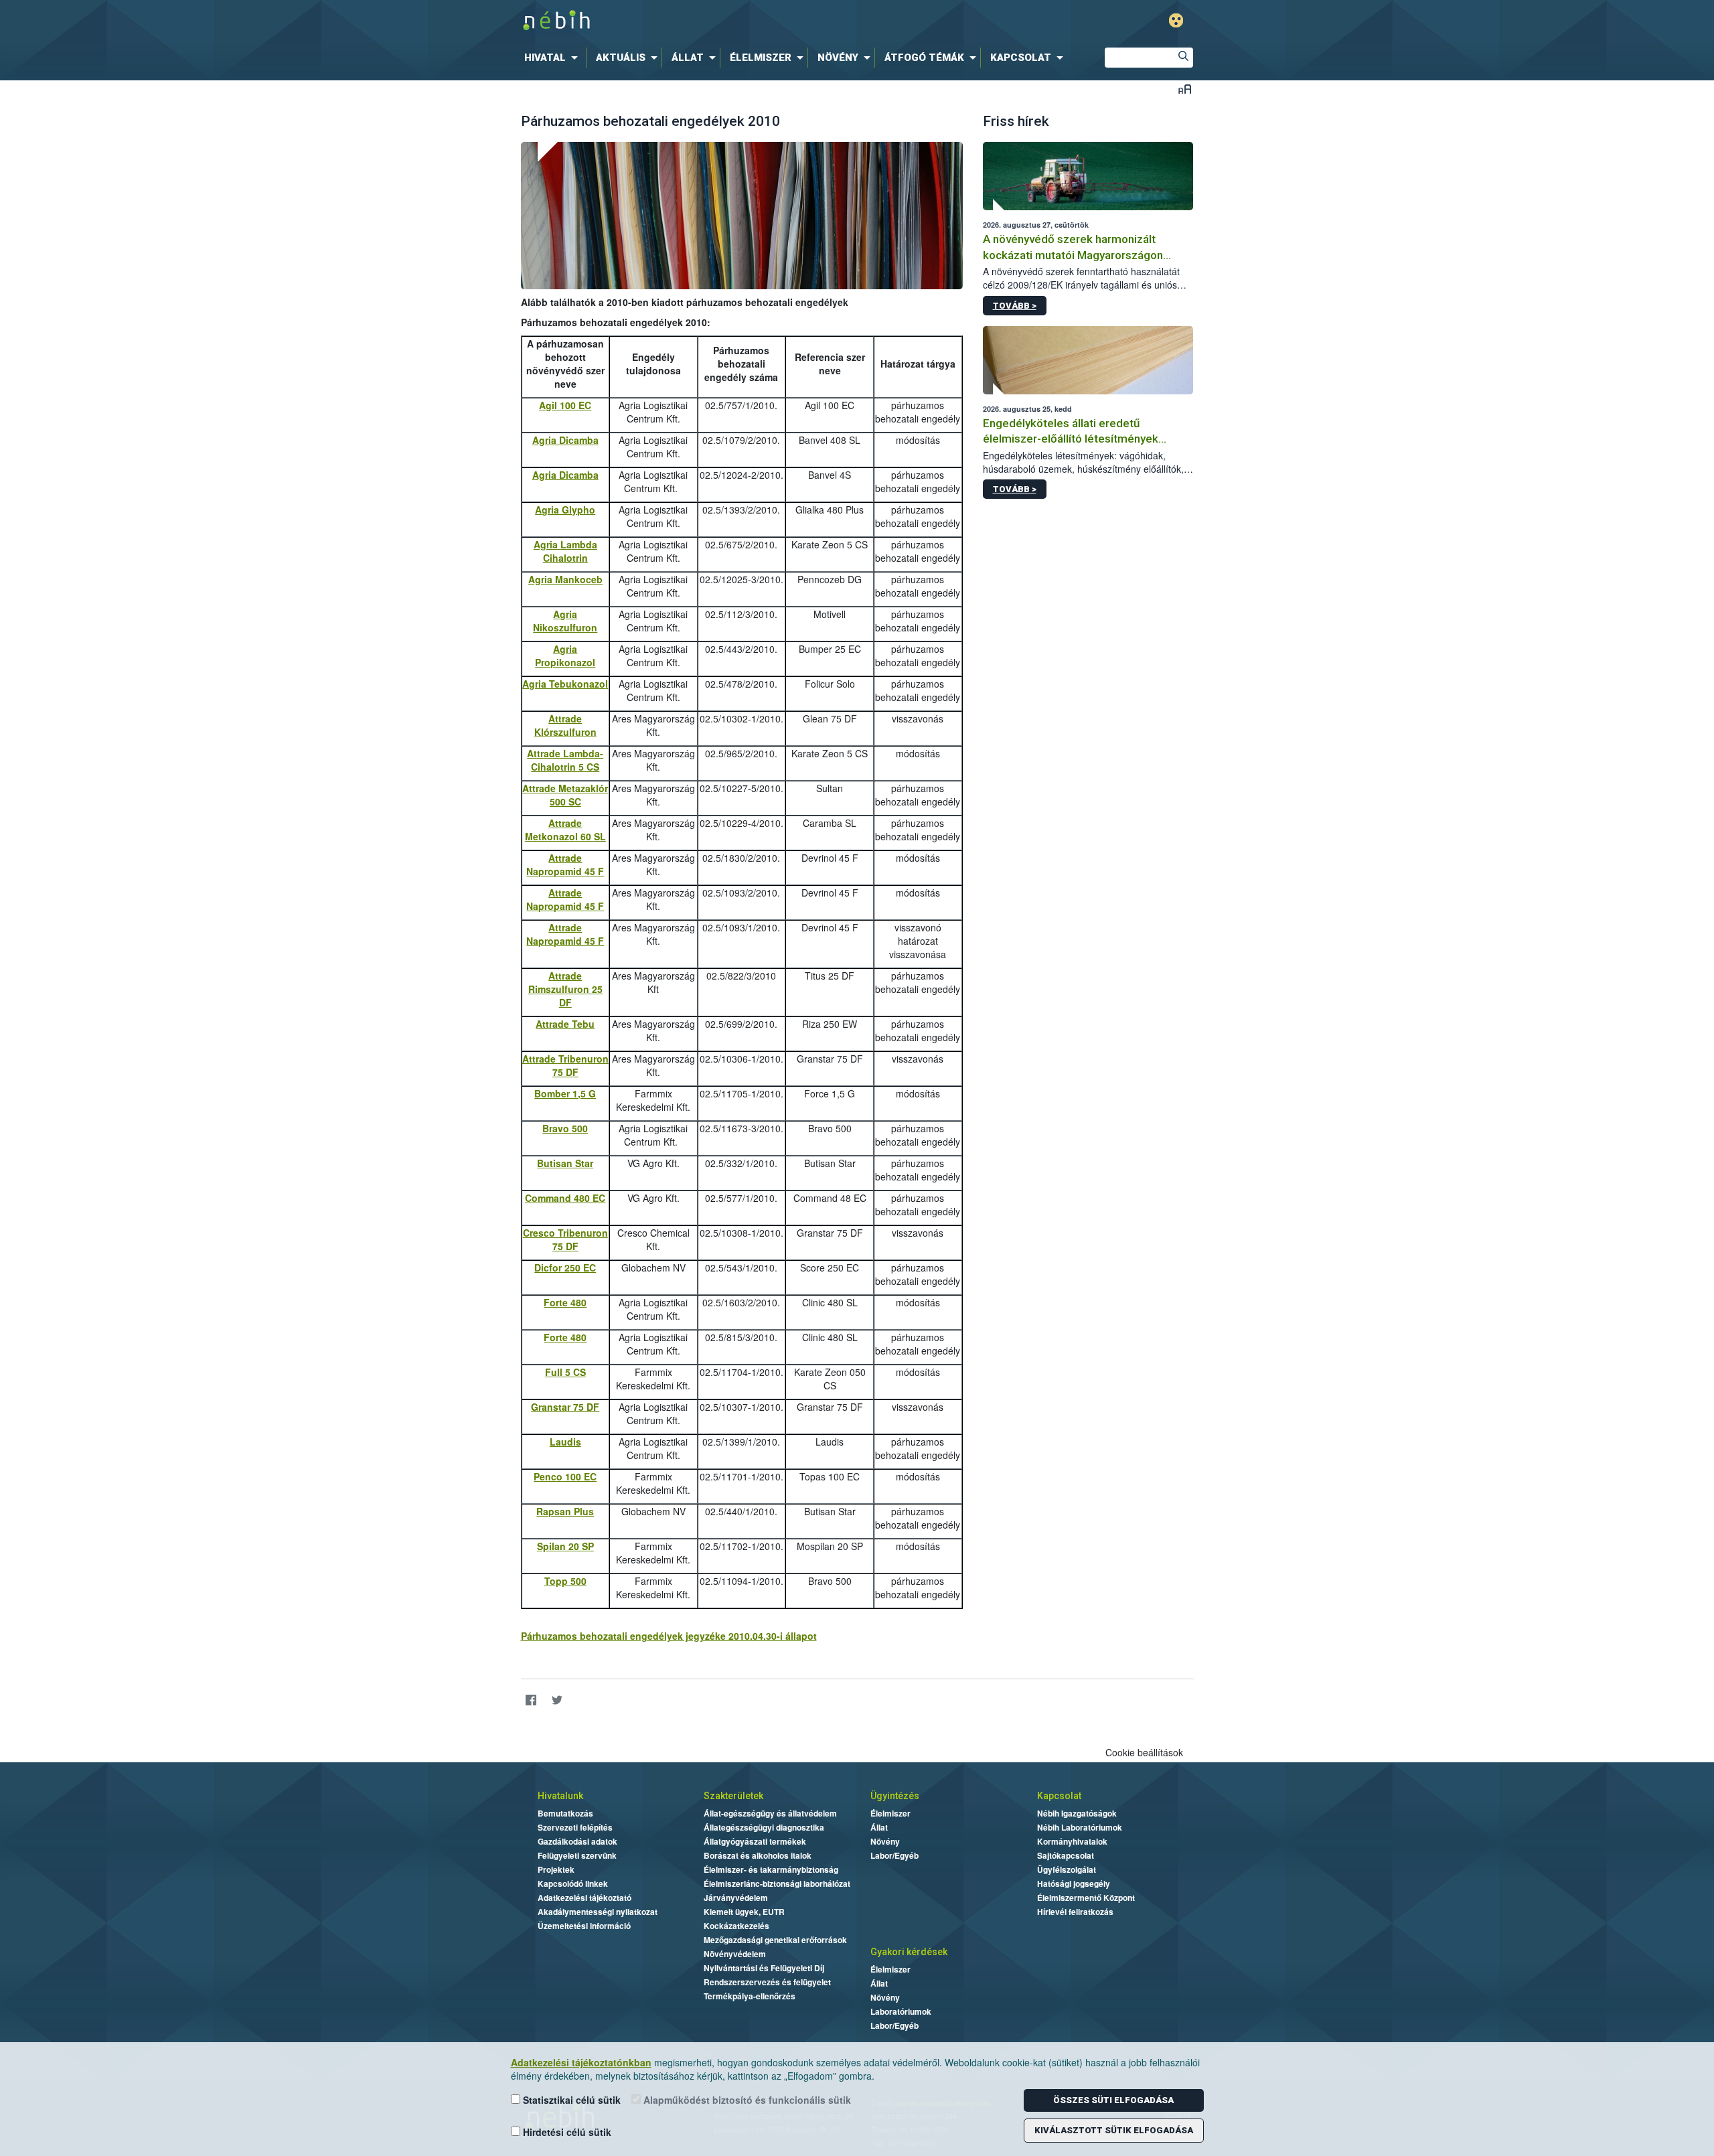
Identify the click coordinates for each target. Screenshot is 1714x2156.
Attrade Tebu (565, 1024)
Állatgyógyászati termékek (755, 1841)
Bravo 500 (565, 1128)
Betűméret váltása (1185, 89)
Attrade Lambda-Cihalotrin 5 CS (565, 760)
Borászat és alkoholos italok (758, 1855)
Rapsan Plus (565, 1511)
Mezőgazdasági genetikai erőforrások (775, 1940)
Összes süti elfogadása (1113, 2100)
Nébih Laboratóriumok (1080, 1827)
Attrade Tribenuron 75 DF (565, 1065)
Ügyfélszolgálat (1067, 1869)
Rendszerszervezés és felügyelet (767, 1982)
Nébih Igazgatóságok (1077, 1813)
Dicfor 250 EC (565, 1267)
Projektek (556, 1869)
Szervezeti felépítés (575, 1827)
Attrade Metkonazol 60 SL (565, 830)
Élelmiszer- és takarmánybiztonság (771, 1869)
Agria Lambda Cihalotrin (565, 551)
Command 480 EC (565, 1198)
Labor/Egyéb (894, 1855)
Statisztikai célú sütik (570, 2100)
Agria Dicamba (565, 440)
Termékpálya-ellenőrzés (750, 1996)
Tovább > (1015, 306)
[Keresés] (1183, 58)
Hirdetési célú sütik (566, 2132)
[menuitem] (554, 58)
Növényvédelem (735, 1954)
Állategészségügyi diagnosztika (764, 1827)
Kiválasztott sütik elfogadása (1114, 2130)
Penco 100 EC (565, 1476)
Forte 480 (565, 1302)
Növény (885, 1841)
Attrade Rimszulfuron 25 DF (565, 989)
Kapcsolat (1059, 1796)
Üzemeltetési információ (584, 1926)
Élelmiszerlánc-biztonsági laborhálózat (777, 1883)
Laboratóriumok (901, 2011)
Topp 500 (565, 1581)
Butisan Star (565, 1163)
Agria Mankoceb (565, 579)
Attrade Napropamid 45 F (565, 864)
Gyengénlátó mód (1176, 20)
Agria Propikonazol (565, 656)
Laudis (565, 1442)
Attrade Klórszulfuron (565, 725)
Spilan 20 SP (565, 1546)
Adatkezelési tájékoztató (585, 1898)
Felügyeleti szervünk (577, 1855)
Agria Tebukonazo (564, 684)
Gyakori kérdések (909, 1952)
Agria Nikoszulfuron (565, 621)
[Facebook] (531, 1700)
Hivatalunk (560, 1796)
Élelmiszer (890, 1813)
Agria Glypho (565, 510)
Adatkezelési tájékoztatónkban (581, 2062)
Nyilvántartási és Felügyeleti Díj (764, 1968)
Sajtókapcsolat (1066, 1855)
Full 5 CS (565, 1372)
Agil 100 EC (565, 405)
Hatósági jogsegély (1074, 1883)
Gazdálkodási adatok (577, 1841)
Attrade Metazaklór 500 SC (565, 795)
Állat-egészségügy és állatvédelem (770, 1813)
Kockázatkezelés (736, 1926)
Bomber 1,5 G (565, 1093)
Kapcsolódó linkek (573, 1883)
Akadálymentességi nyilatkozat (598, 1912)
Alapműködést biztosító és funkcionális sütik (746, 2100)
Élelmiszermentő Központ (1086, 1898)
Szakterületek (733, 1796)
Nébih (714, 21)
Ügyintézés (895, 1796)
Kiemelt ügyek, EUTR (744, 1912)
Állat (879, 1827)
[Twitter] (557, 1700)
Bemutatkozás (565, 1813)
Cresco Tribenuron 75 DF (565, 1239)
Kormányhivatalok (1072, 1841)
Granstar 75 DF (565, 1407)
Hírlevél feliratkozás (1075, 1912)
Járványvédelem (736, 1898)
